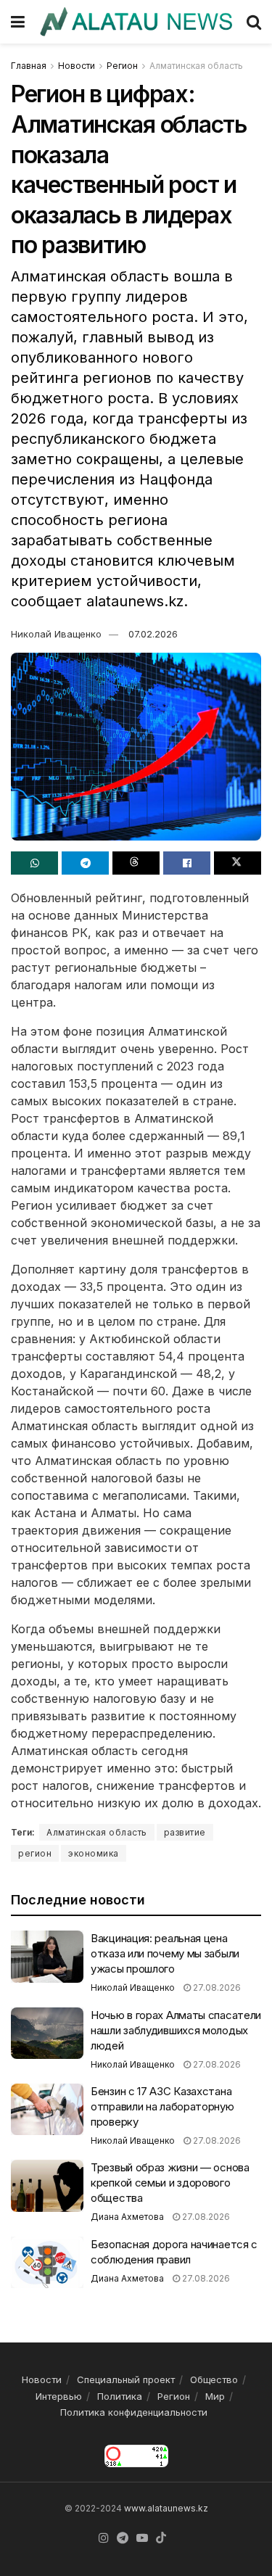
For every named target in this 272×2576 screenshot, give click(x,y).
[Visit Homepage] (136, 21)
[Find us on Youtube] (142, 2538)
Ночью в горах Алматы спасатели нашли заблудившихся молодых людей (176, 2030)
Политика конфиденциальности (134, 2412)
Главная (29, 66)
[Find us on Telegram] (123, 2538)
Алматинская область (196, 66)
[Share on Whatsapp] (34, 863)
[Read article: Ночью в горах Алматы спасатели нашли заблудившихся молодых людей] (47, 2034)
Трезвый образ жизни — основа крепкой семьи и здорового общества (170, 2183)
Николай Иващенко (56, 634)
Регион (122, 66)
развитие (185, 1832)
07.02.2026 (153, 634)
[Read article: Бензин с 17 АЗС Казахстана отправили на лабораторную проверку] (47, 2110)
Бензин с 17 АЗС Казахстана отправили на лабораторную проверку (162, 2106)
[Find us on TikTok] (161, 2538)
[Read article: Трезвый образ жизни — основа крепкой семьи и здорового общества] (47, 2186)
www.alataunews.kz (166, 2508)
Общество (214, 2379)
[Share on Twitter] (238, 863)
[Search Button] (254, 22)
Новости (77, 66)
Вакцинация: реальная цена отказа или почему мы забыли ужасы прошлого (165, 1953)
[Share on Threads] (136, 863)
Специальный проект (126, 2379)
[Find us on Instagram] (104, 2538)
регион (35, 1853)
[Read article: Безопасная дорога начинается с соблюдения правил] (47, 2263)
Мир (215, 2396)
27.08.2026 (216, 1987)
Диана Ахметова (127, 2217)
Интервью (59, 2396)
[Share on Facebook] (187, 863)
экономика (94, 1853)
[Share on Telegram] (85, 863)
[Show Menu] (18, 22)
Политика (120, 2396)
